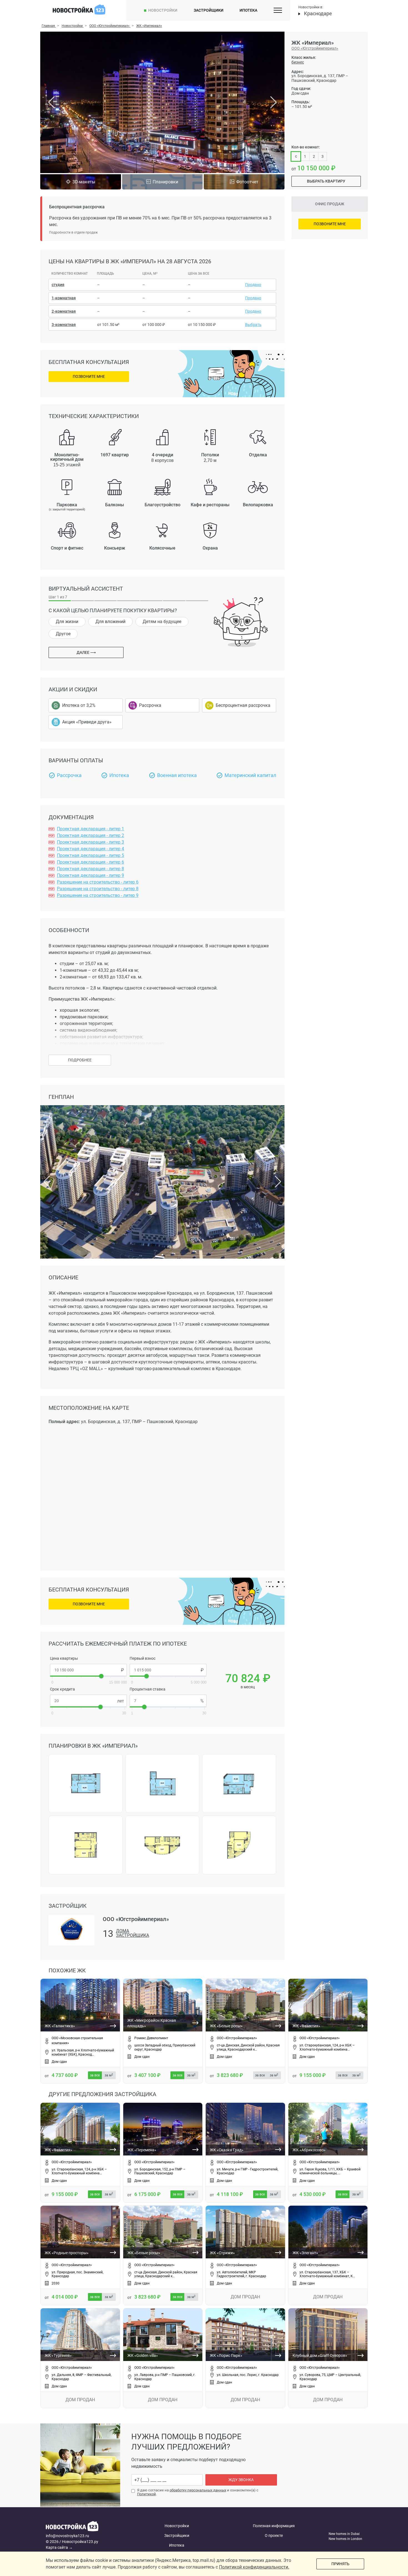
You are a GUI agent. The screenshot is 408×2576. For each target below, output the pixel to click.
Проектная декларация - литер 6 (90, 862)
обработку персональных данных (198, 2490)
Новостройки (163, 10)
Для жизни (67, 622)
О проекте (274, 2535)
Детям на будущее (162, 622)
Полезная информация (274, 2526)
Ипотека (248, 10)
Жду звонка (241, 2480)
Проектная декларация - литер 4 (90, 849)
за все (95, 2075)
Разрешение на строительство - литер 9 (98, 895)
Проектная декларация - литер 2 (90, 835)
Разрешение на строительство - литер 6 (98, 882)
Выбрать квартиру (326, 181)
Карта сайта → (59, 2547)
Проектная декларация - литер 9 (90, 875)
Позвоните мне (89, 376)
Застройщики (209, 10)
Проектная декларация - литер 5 (90, 855)
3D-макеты (84, 182)
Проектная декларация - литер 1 (90, 829)
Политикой (147, 2494)
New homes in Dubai (344, 2534)
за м (109, 2075)
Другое (63, 634)
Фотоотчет (247, 182)
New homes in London (345, 2539)
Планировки (165, 182)
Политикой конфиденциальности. (254, 2567)
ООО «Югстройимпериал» (315, 48)
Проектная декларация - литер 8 (90, 869)
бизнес (298, 62)
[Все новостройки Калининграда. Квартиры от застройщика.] (88, 2527)
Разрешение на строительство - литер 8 (98, 889)
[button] (162, 1255)
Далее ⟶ (86, 652)
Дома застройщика (133, 1933)
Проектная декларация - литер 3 (90, 842)
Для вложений (110, 622)
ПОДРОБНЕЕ (80, 1060)
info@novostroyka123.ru (67, 2536)
